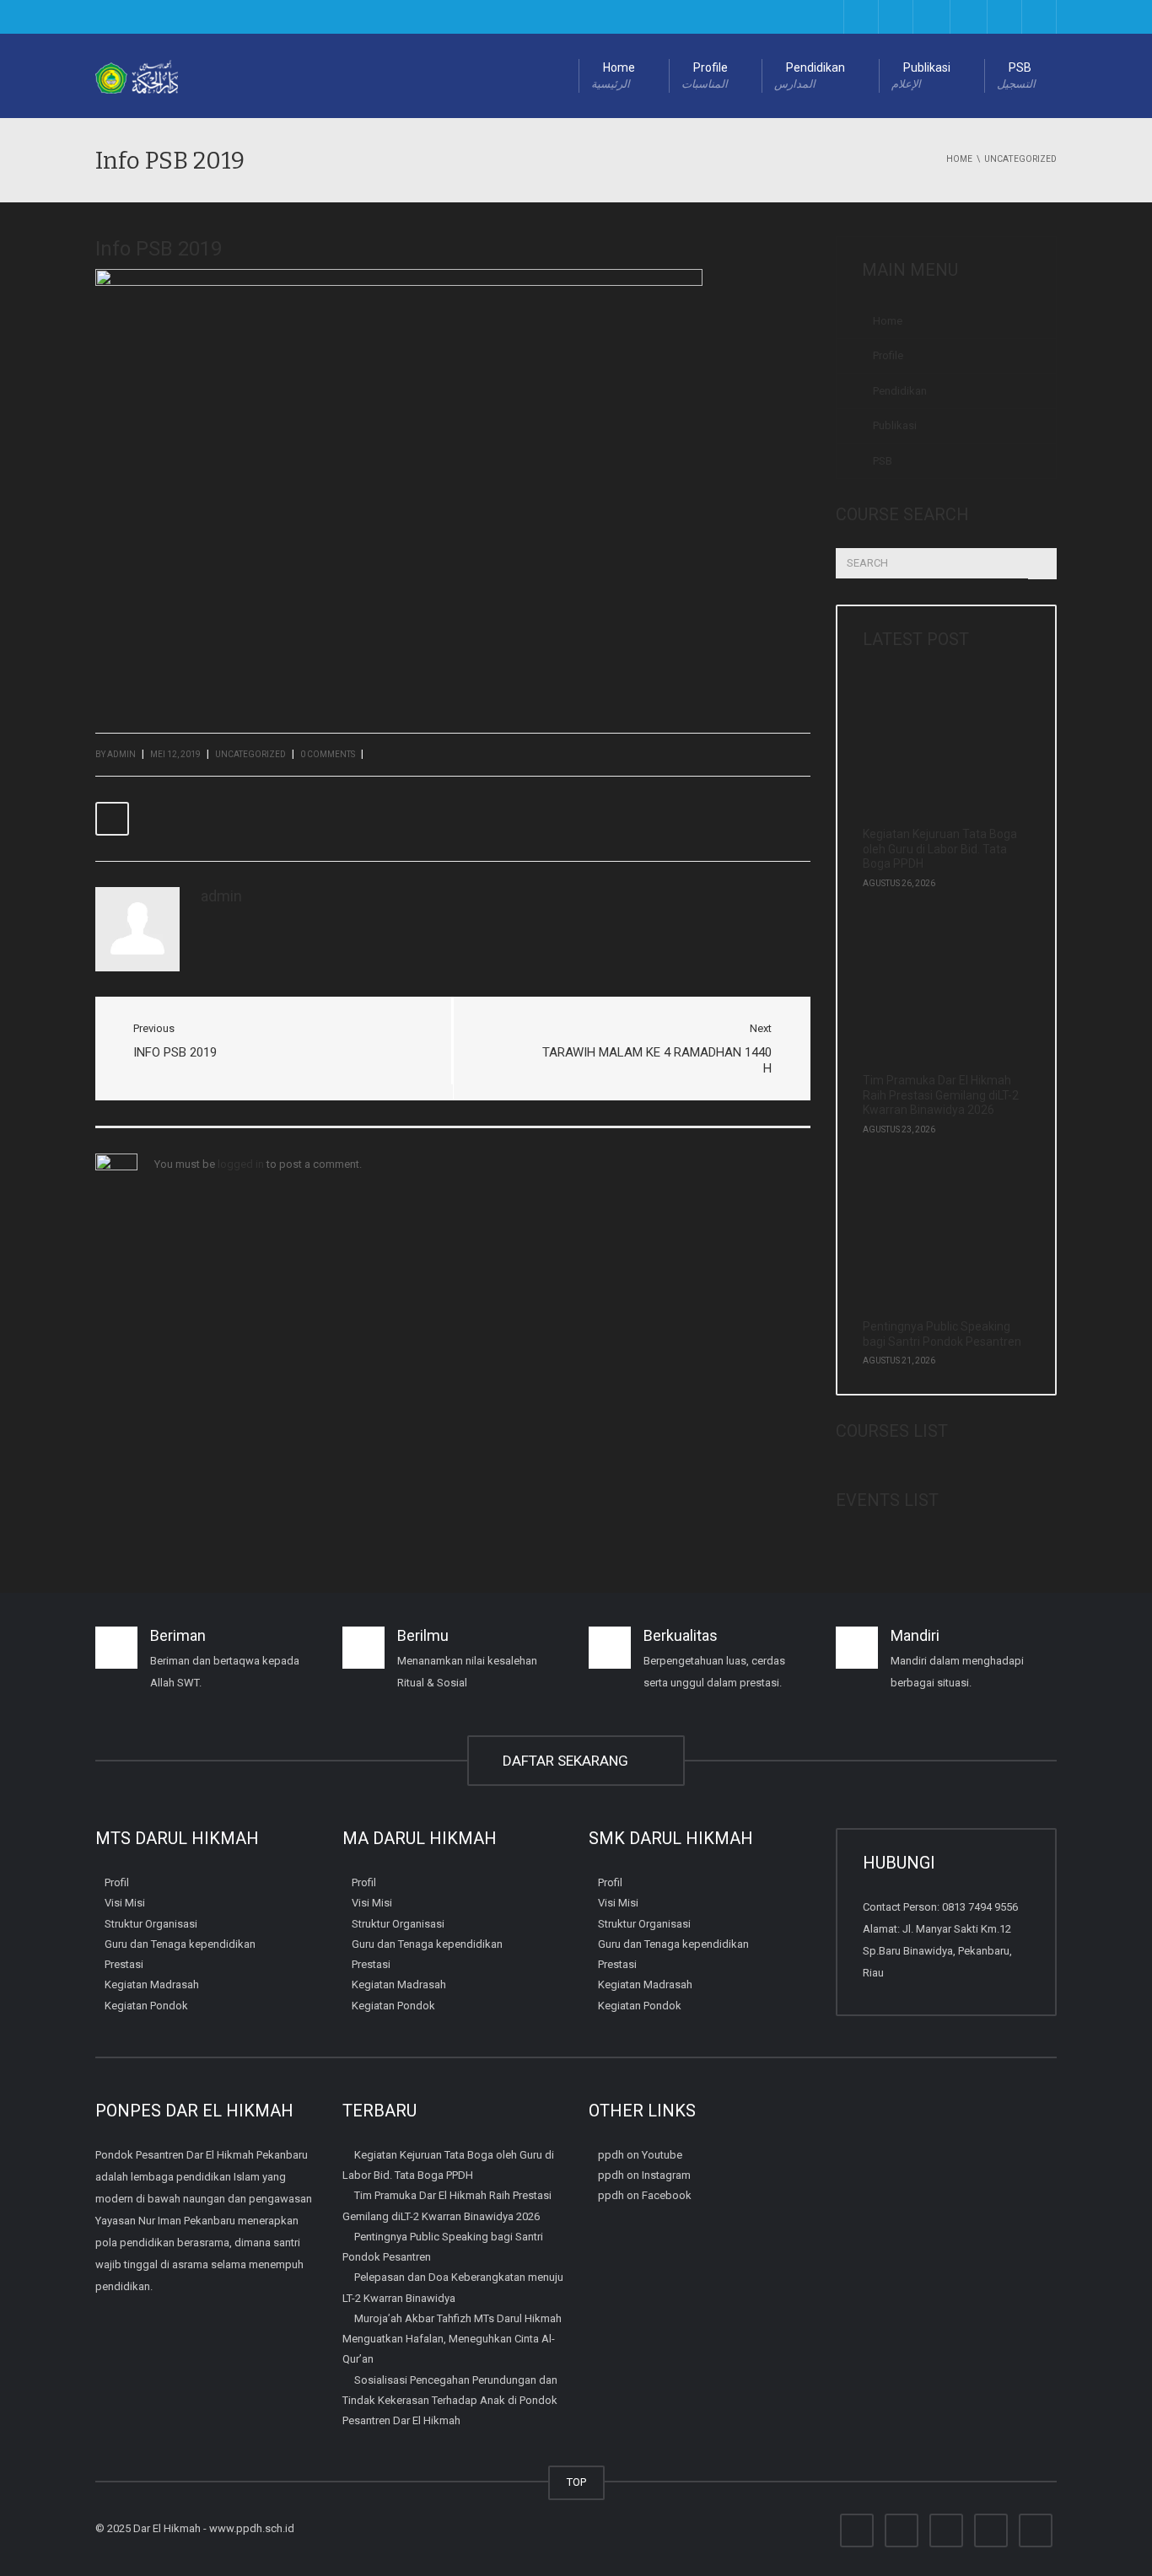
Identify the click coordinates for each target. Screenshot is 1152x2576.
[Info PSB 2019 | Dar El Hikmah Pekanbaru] (137, 75)
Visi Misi (125, 1903)
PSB (1016, 75)
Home (613, 75)
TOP (576, 2482)
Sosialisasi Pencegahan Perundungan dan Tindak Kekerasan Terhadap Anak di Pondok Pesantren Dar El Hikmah (450, 2400)
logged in (241, 1164)
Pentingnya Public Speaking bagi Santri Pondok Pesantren (942, 1334)
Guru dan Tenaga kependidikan (180, 1944)
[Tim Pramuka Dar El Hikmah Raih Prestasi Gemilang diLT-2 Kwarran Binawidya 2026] (940, 997)
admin (121, 754)
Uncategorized (250, 754)
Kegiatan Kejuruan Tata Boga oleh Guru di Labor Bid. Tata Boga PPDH (940, 849)
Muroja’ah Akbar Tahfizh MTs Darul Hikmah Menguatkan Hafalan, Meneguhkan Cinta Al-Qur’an (452, 2339)
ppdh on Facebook (645, 2195)
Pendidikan (810, 75)
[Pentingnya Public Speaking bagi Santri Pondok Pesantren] (940, 1243)
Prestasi (124, 1964)
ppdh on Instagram (644, 2175)
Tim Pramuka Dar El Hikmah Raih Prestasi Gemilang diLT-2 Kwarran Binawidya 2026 (941, 1095)
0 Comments (328, 754)
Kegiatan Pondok (146, 2005)
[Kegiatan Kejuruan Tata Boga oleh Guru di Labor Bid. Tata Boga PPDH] (940, 750)
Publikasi (921, 75)
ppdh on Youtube (640, 2155)
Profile (705, 75)
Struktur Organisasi (151, 1923)
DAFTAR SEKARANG (569, 1761)
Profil (117, 1882)
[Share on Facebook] (112, 819)
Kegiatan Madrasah (152, 1984)
